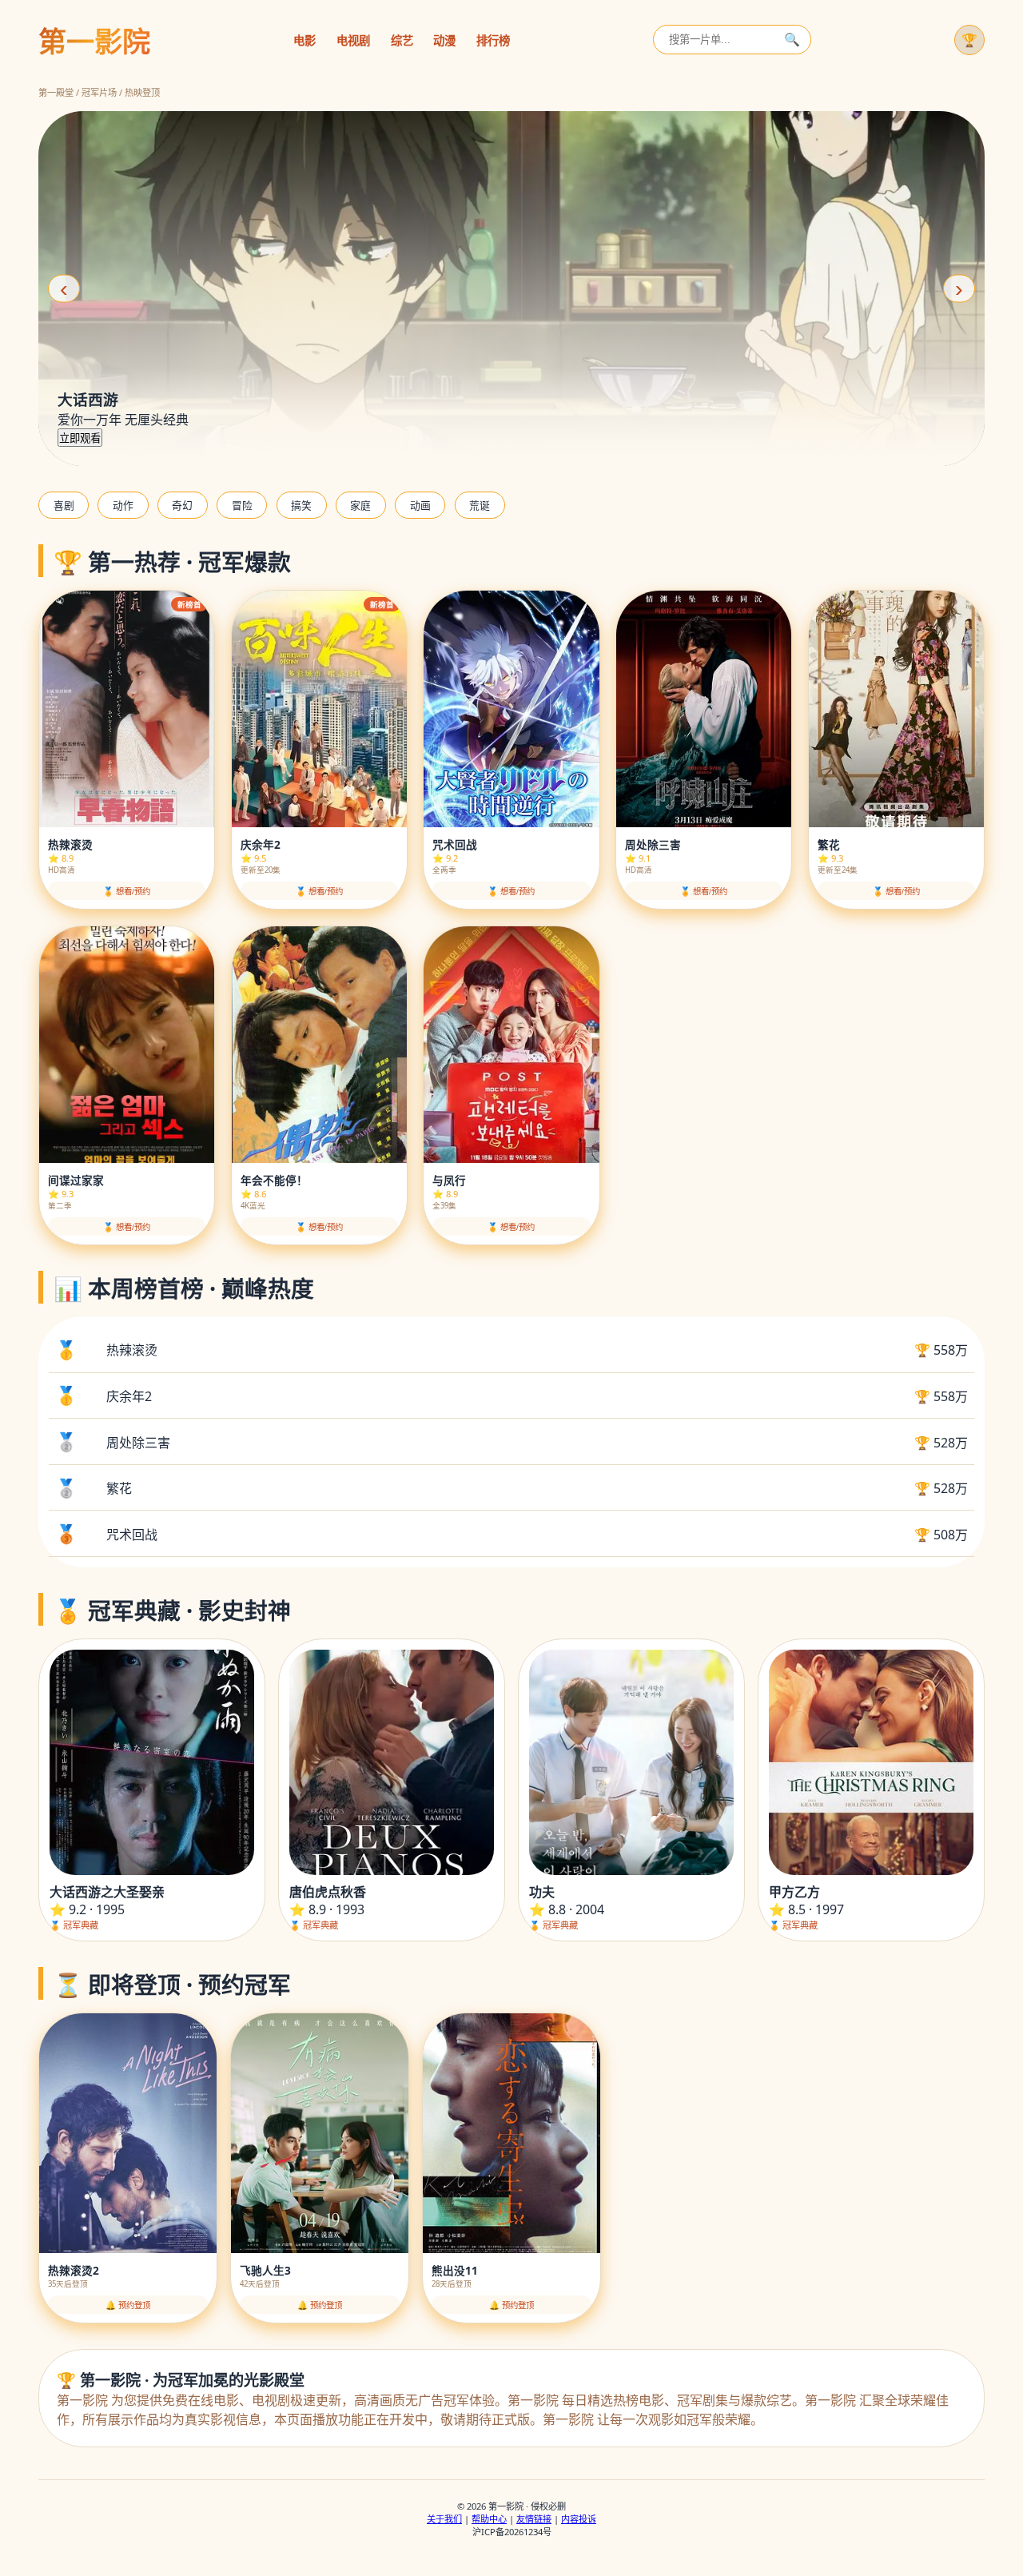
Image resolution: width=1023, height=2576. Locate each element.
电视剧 (353, 40)
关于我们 (444, 2519)
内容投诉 (579, 2519)
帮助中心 (489, 2519)
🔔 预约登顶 (128, 2305)
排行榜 (493, 40)
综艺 (402, 40)
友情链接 (534, 2519)
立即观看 (80, 438)
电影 (305, 40)
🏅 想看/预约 (127, 892)
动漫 (444, 40)
